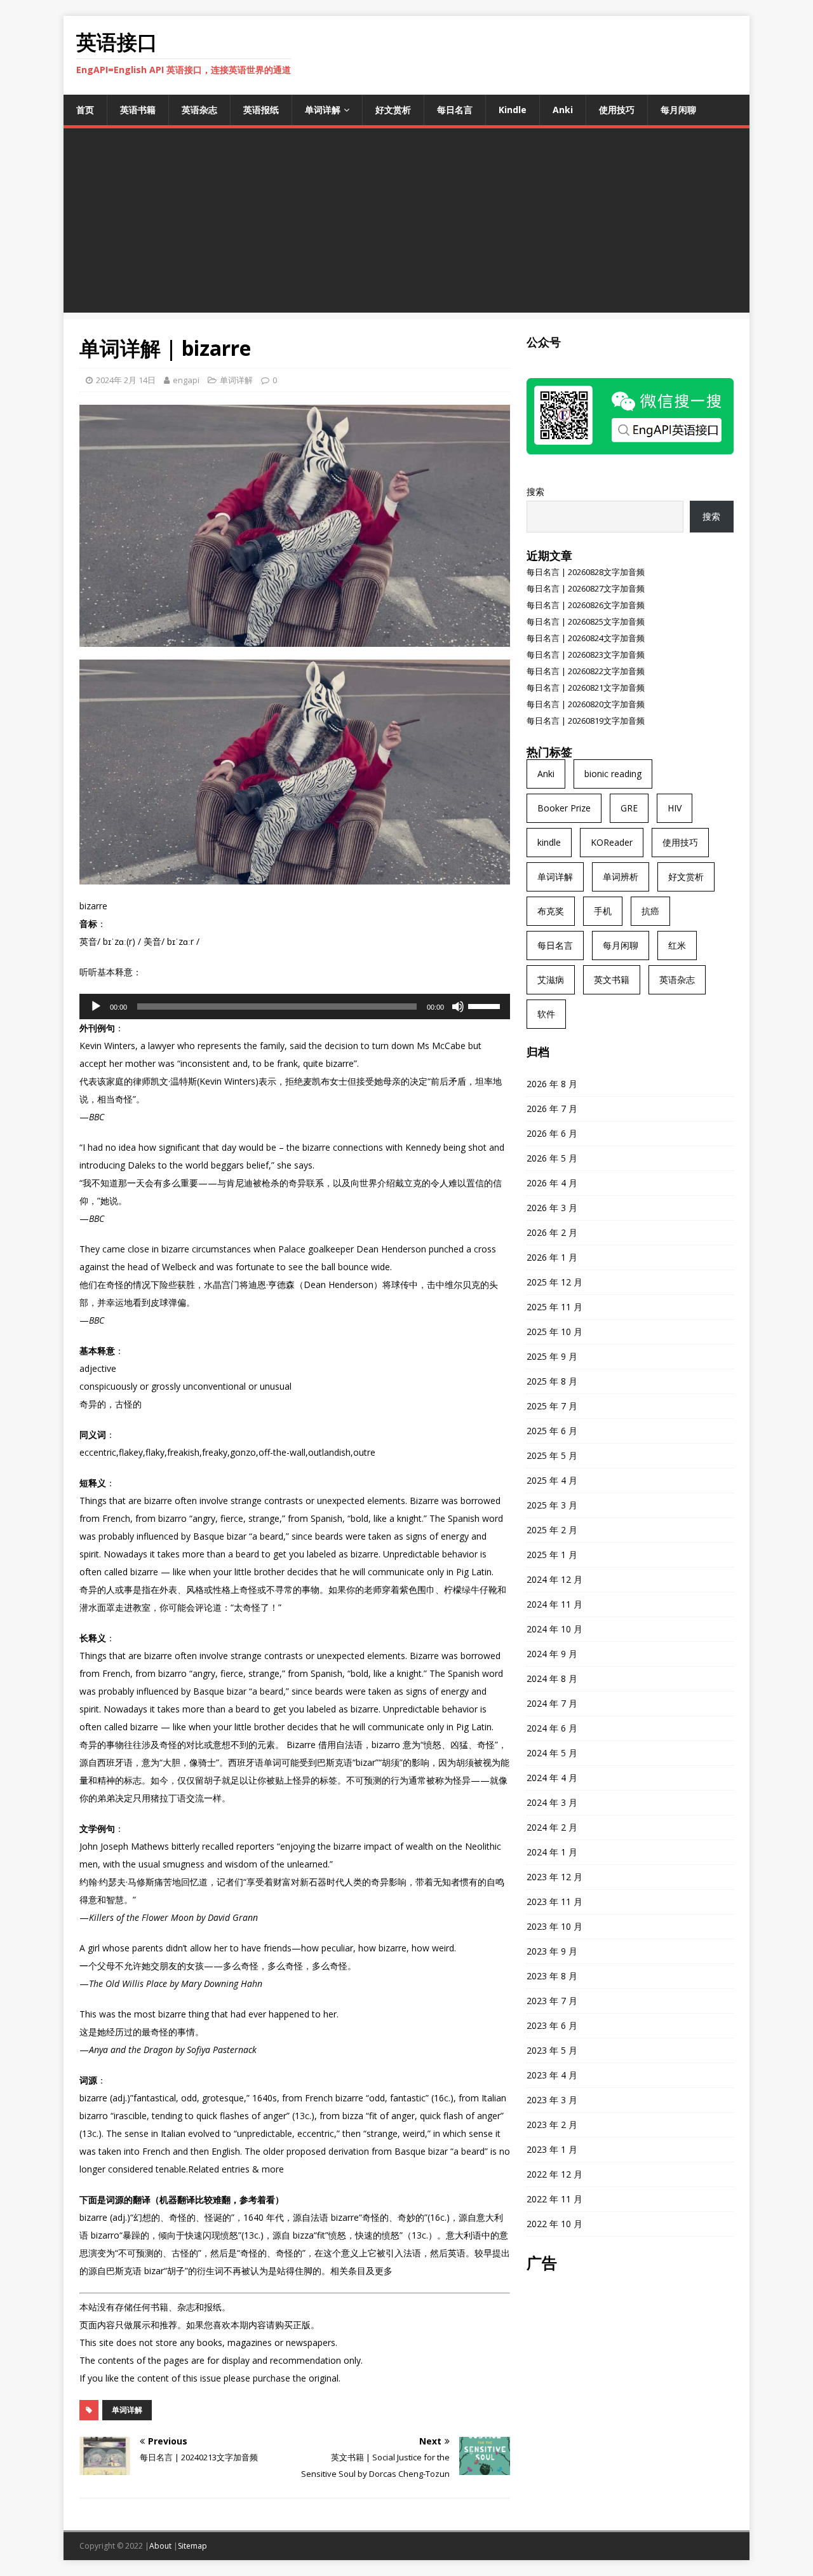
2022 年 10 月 (554, 2224)
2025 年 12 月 (554, 1282)
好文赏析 (393, 110)
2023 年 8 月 (552, 1976)
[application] (295, 1007)
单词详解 (323, 110)
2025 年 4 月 (552, 1480)
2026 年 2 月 (552, 1232)
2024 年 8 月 (552, 1678)
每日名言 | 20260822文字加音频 (586, 671)
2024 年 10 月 (554, 1629)
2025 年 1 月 (552, 1555)
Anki (563, 110)
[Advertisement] (406, 224)
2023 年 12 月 (554, 1877)
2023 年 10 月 (554, 1926)
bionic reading (613, 774)
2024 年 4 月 (552, 1778)
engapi (186, 380)
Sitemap (192, 2546)
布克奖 (551, 911)
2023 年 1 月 (552, 2149)
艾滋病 (551, 980)
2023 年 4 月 (552, 2075)
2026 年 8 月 (552, 1084)
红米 (677, 945)
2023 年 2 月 (552, 2125)
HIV (675, 808)
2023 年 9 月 (552, 1951)
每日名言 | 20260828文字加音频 (586, 572)
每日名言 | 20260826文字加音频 (586, 605)
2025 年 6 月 (552, 1431)
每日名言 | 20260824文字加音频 (586, 638)
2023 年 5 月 (552, 2050)
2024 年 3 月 (552, 1802)
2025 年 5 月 (552, 1455)
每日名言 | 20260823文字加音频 (586, 654)
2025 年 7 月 (552, 1406)
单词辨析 (621, 877)
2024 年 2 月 (552, 1827)
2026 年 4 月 (552, 1183)
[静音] (458, 1007)
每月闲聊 (678, 110)
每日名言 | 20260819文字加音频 (586, 721)
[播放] (96, 1007)
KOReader (612, 842)
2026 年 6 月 (552, 1133)
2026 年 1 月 (552, 1257)
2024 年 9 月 (552, 1654)
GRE (629, 808)
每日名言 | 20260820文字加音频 (586, 704)
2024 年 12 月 (554, 1579)
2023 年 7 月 (552, 2001)
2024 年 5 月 (552, 1753)
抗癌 (650, 911)
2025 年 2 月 (552, 1530)
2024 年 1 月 (552, 1852)
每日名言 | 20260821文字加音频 (586, 688)
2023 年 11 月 (554, 1901)
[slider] (486, 1005)
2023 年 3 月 (552, 2100)
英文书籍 (612, 980)
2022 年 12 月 (554, 2174)
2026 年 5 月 (552, 1158)
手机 (603, 911)
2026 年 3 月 (552, 1208)
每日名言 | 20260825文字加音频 (586, 621)
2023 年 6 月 (552, 2025)
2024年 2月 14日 (126, 380)
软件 (546, 1014)
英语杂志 (199, 110)
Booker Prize (564, 808)
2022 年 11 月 (554, 2199)
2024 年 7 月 (552, 1703)
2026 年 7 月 (552, 1108)
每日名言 (455, 110)
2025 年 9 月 (552, 1356)
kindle (549, 842)
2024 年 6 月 (552, 1728)
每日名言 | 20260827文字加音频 (586, 588)
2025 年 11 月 (554, 1307)
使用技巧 (617, 110)
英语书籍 (138, 110)
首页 (85, 110)
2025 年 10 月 (554, 1332)
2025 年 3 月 (552, 1505)
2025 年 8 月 (552, 1381)
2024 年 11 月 (554, 1604)
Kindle (513, 110)
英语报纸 (261, 110)
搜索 (535, 491)
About (160, 2546)
